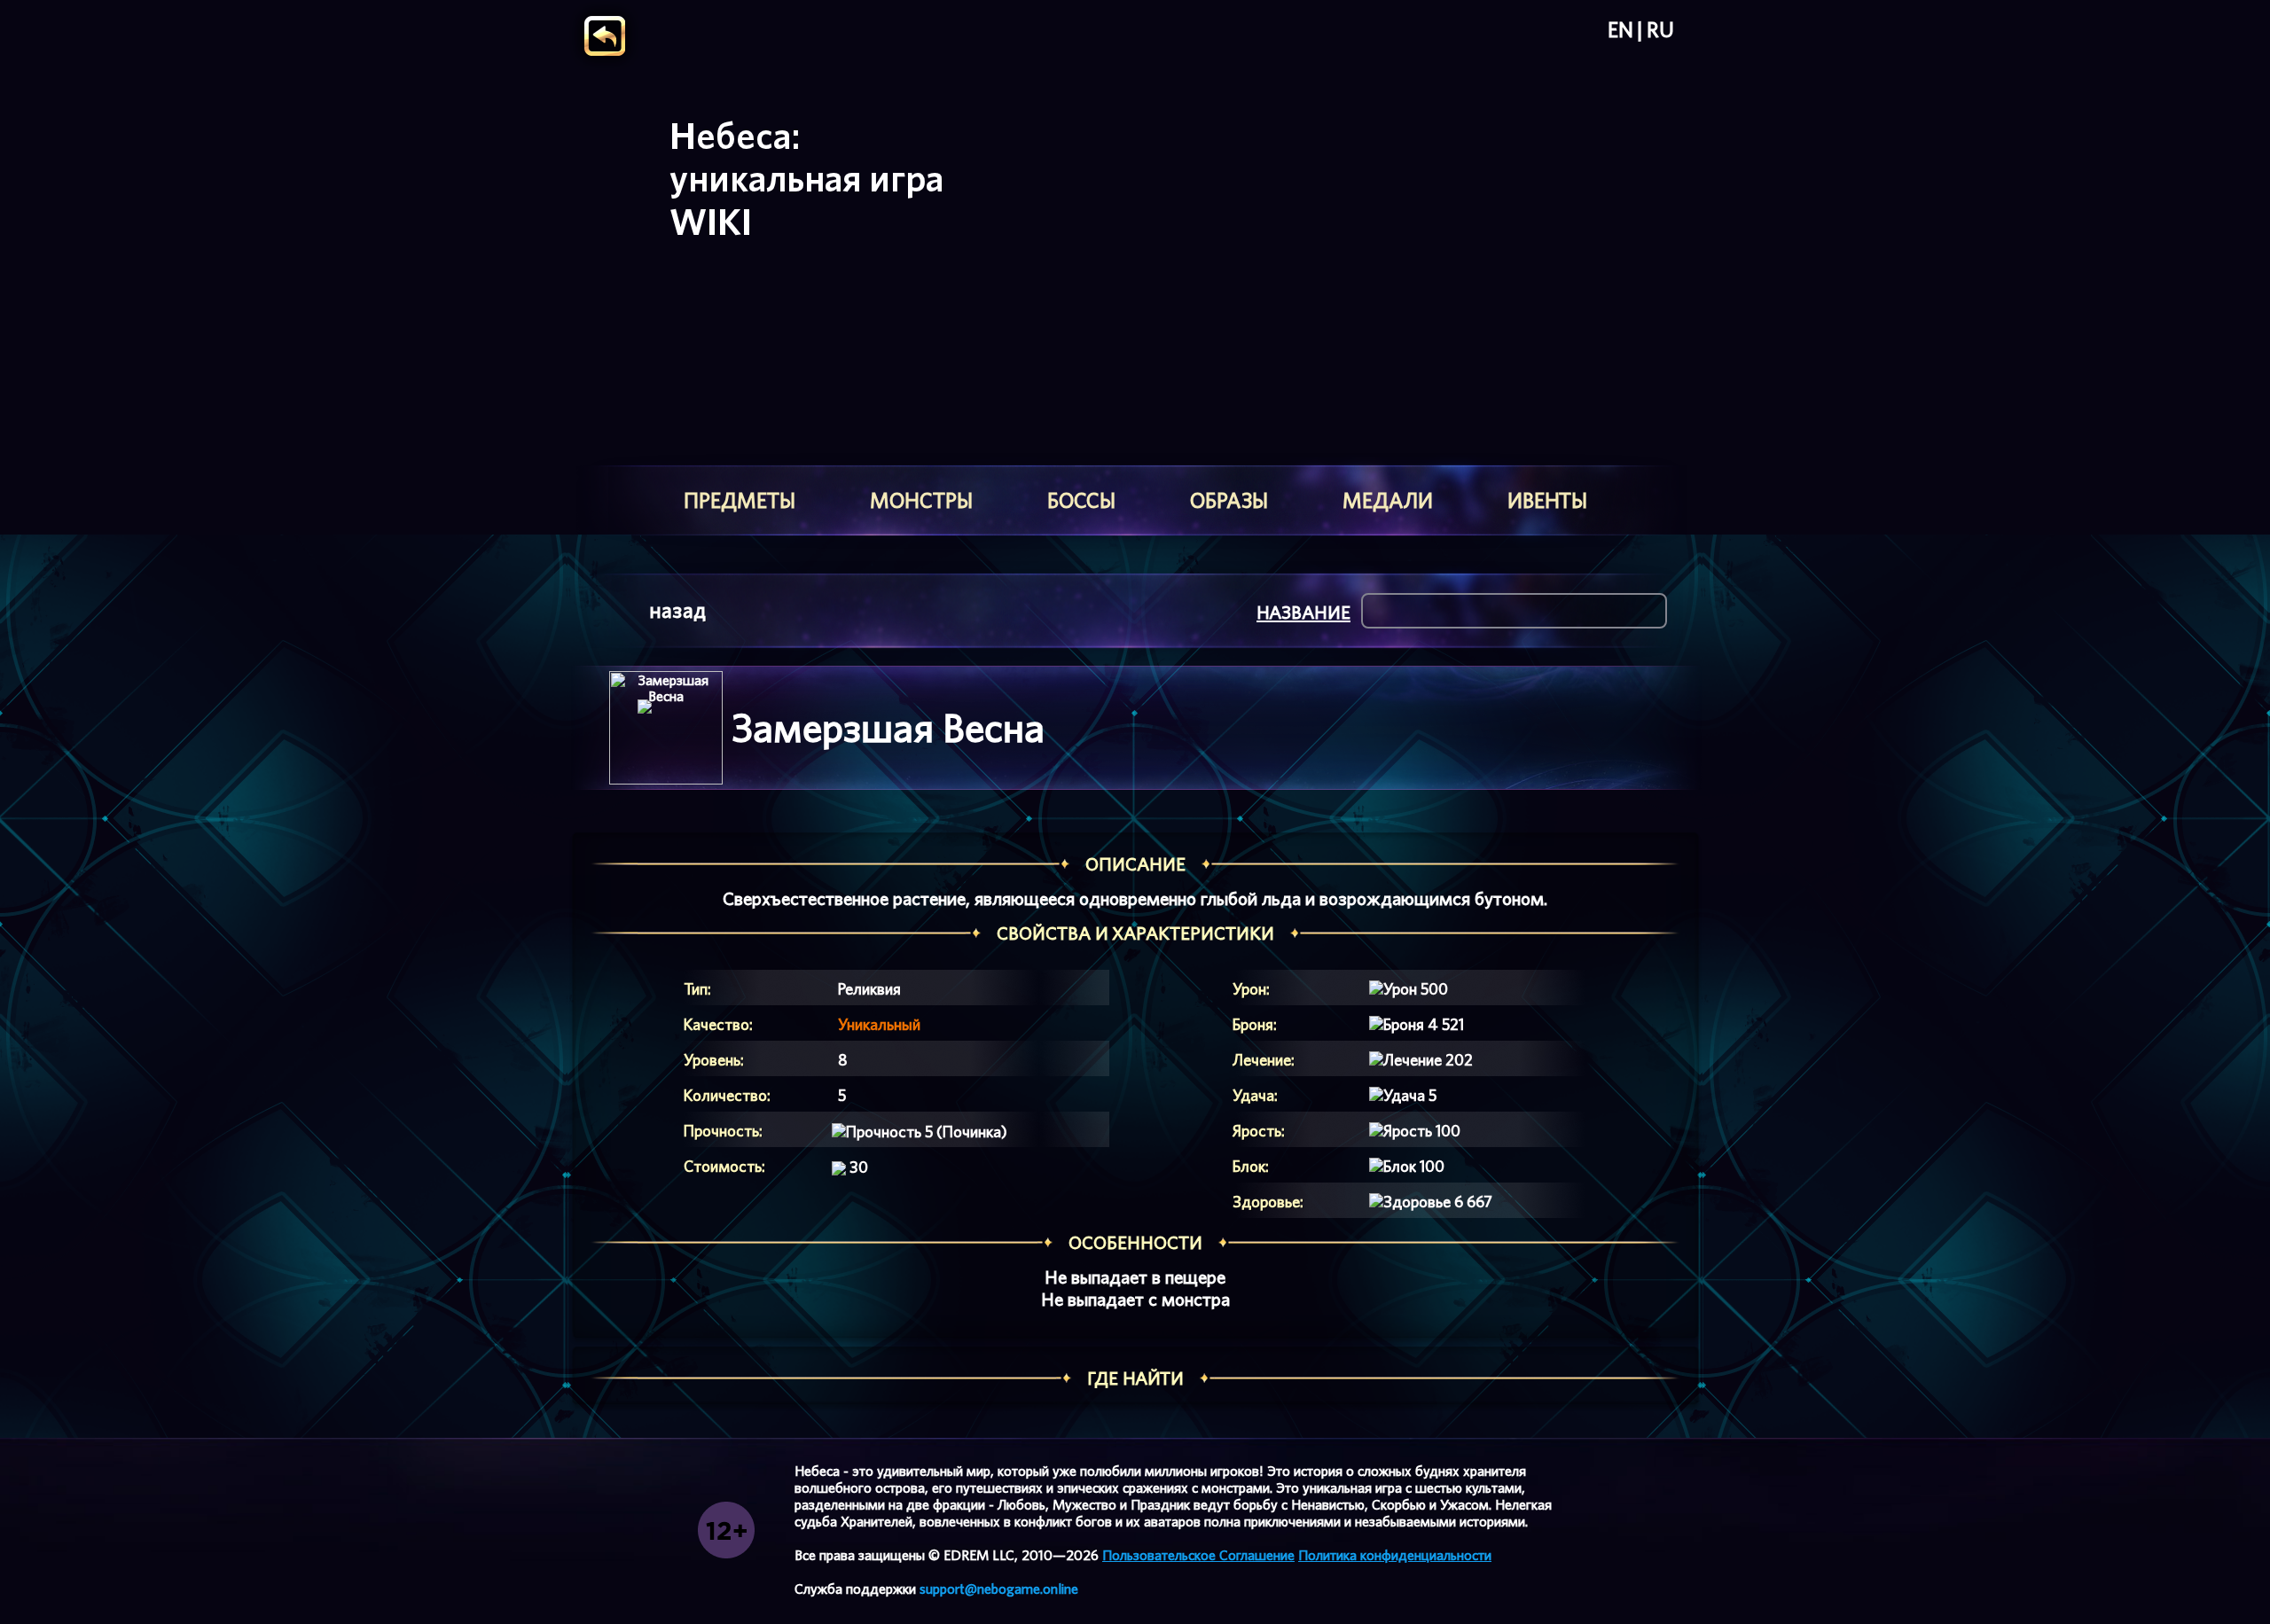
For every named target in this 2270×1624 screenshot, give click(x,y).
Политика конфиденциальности (1395, 1555)
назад (677, 610)
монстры (921, 500)
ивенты (1547, 500)
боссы (1081, 500)
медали (1388, 500)
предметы (740, 500)
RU (1660, 30)
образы (1229, 500)
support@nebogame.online (999, 1589)
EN (1620, 30)
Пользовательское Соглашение (1198, 1555)
